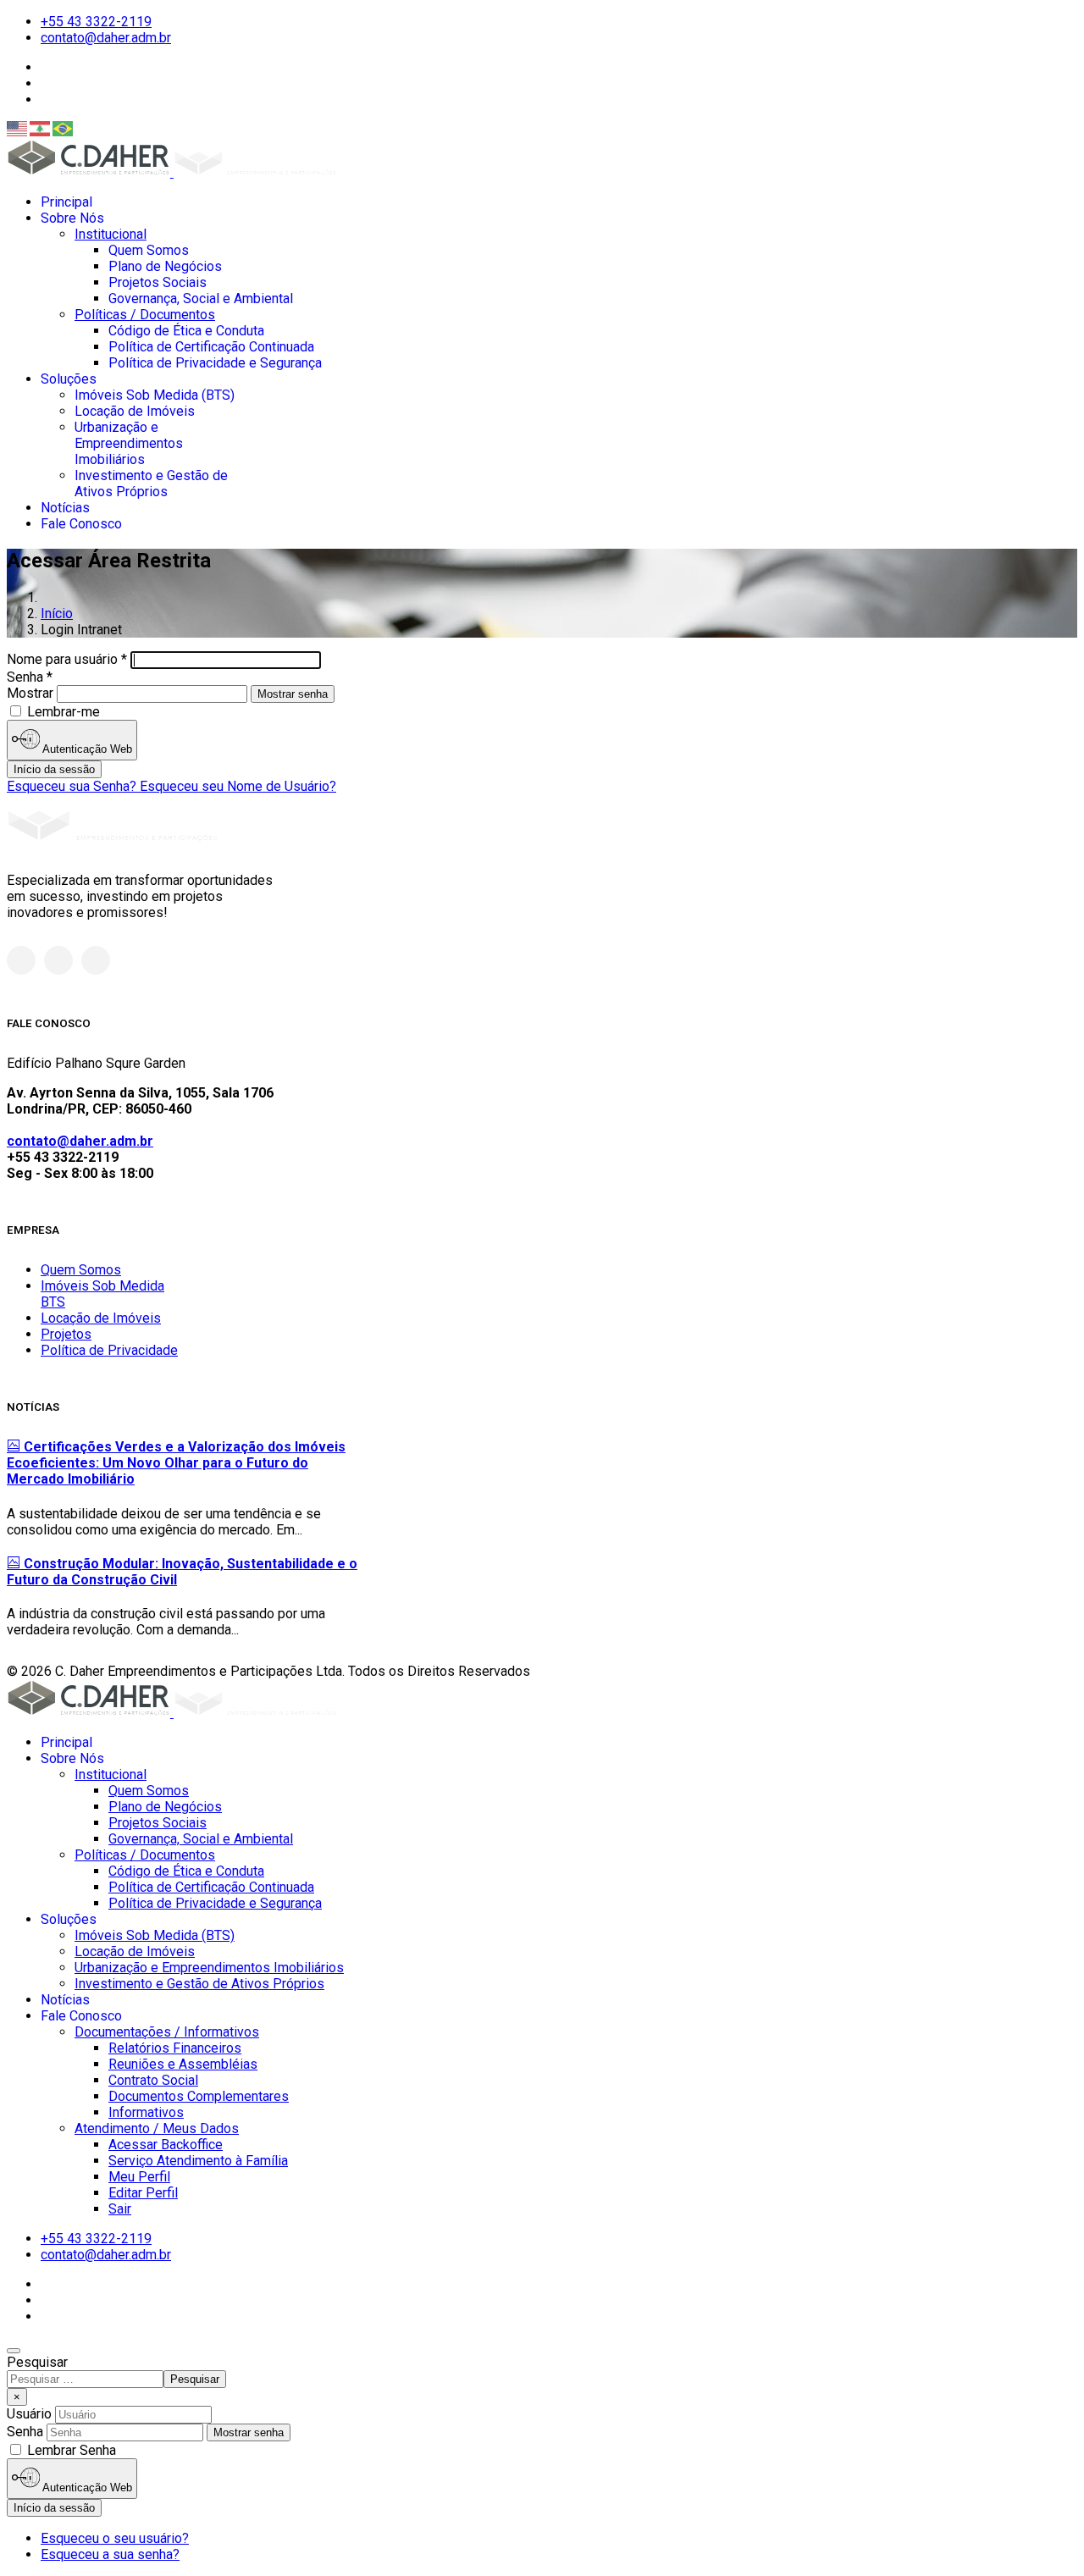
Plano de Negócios (165, 266)
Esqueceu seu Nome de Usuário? (238, 786)
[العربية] (41, 129)
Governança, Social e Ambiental (201, 299)
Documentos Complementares (199, 2096)
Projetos (66, 1334)
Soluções (69, 379)
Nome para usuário (67, 659)
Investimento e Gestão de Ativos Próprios (151, 484)
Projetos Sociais (158, 282)
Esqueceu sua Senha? (73, 786)
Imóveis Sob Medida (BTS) (155, 395)
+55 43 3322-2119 (96, 22)
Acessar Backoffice (166, 2145)
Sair (120, 2209)
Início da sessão (54, 769)
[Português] (64, 129)
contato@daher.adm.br (106, 38)
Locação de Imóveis (135, 411)
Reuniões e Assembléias (183, 2064)
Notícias (65, 508)
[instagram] (58, 960)
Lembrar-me (62, 712)
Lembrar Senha (72, 2450)
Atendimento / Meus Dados (157, 2128)
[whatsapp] (21, 960)
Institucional (111, 234)
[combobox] (85, 2379)
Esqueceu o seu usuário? (115, 2538)
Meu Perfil (139, 2177)
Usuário (29, 2414)
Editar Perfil (143, 2193)
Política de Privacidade (109, 1350)
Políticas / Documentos (145, 315)
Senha (30, 677)
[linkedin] (96, 960)
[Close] (14, 2351)
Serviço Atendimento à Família (198, 2161)
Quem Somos (149, 250)
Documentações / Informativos (167, 2032)
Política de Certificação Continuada (211, 347)
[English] (18, 129)
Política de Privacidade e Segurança (215, 363)
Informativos (146, 2112)
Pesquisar (37, 2362)
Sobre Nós (72, 218)
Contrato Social (153, 2080)
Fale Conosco (81, 524)
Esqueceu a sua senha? (110, 2554)
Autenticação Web (86, 749)
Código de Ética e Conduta (186, 331)
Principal (66, 202)
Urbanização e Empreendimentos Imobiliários (129, 443)
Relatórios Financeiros (175, 2048)
